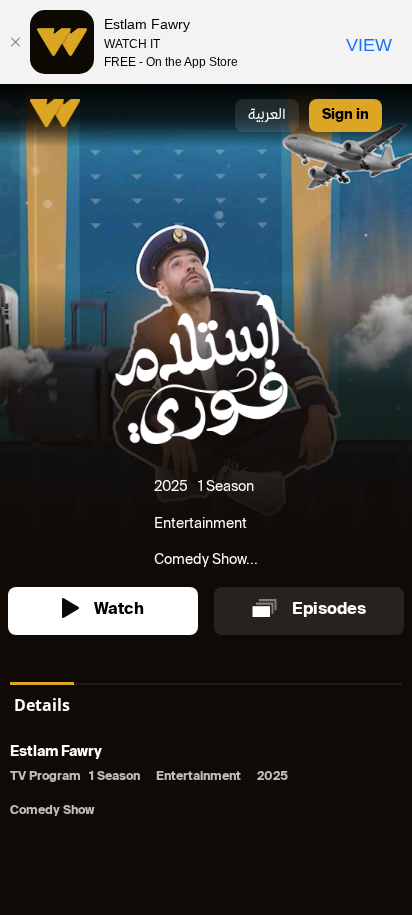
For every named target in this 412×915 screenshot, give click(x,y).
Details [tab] (42, 705)
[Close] (15, 42)
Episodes (329, 610)
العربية (267, 115)
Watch (119, 610)
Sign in (345, 115)
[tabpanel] (206, 783)
